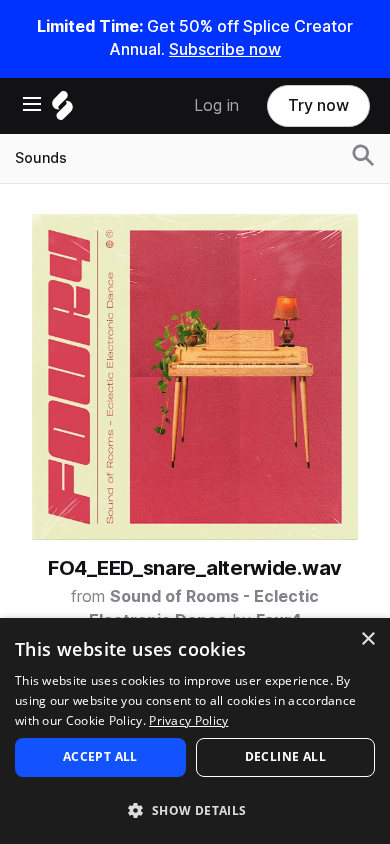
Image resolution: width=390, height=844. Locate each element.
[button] (195, 809)
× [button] (367, 639)
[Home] (62, 110)
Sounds (41, 158)
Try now (318, 105)
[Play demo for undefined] (195, 377)
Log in (216, 105)
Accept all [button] (100, 756)
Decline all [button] (285, 756)
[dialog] (195, 731)
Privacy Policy (188, 720)
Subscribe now (225, 49)
